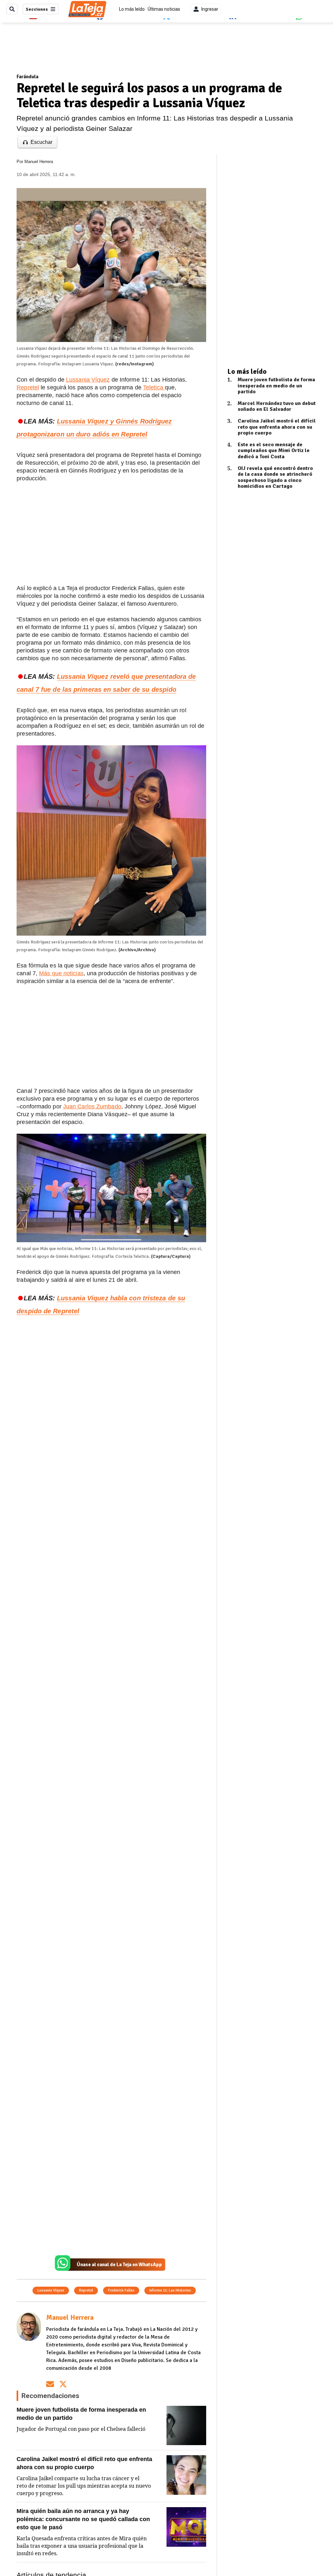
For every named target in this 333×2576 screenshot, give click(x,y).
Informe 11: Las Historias (170, 2290)
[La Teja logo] (87, 9)
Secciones (37, 9)
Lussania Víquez (88, 380)
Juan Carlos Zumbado (92, 1106)
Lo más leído (132, 9)
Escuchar (41, 142)
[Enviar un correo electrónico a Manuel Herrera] (50, 2384)
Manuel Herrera (39, 162)
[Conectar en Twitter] (63, 2384)
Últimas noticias (164, 9)
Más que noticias (61, 973)
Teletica (154, 387)
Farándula (27, 77)
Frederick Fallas (121, 2290)
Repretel (28, 387)
